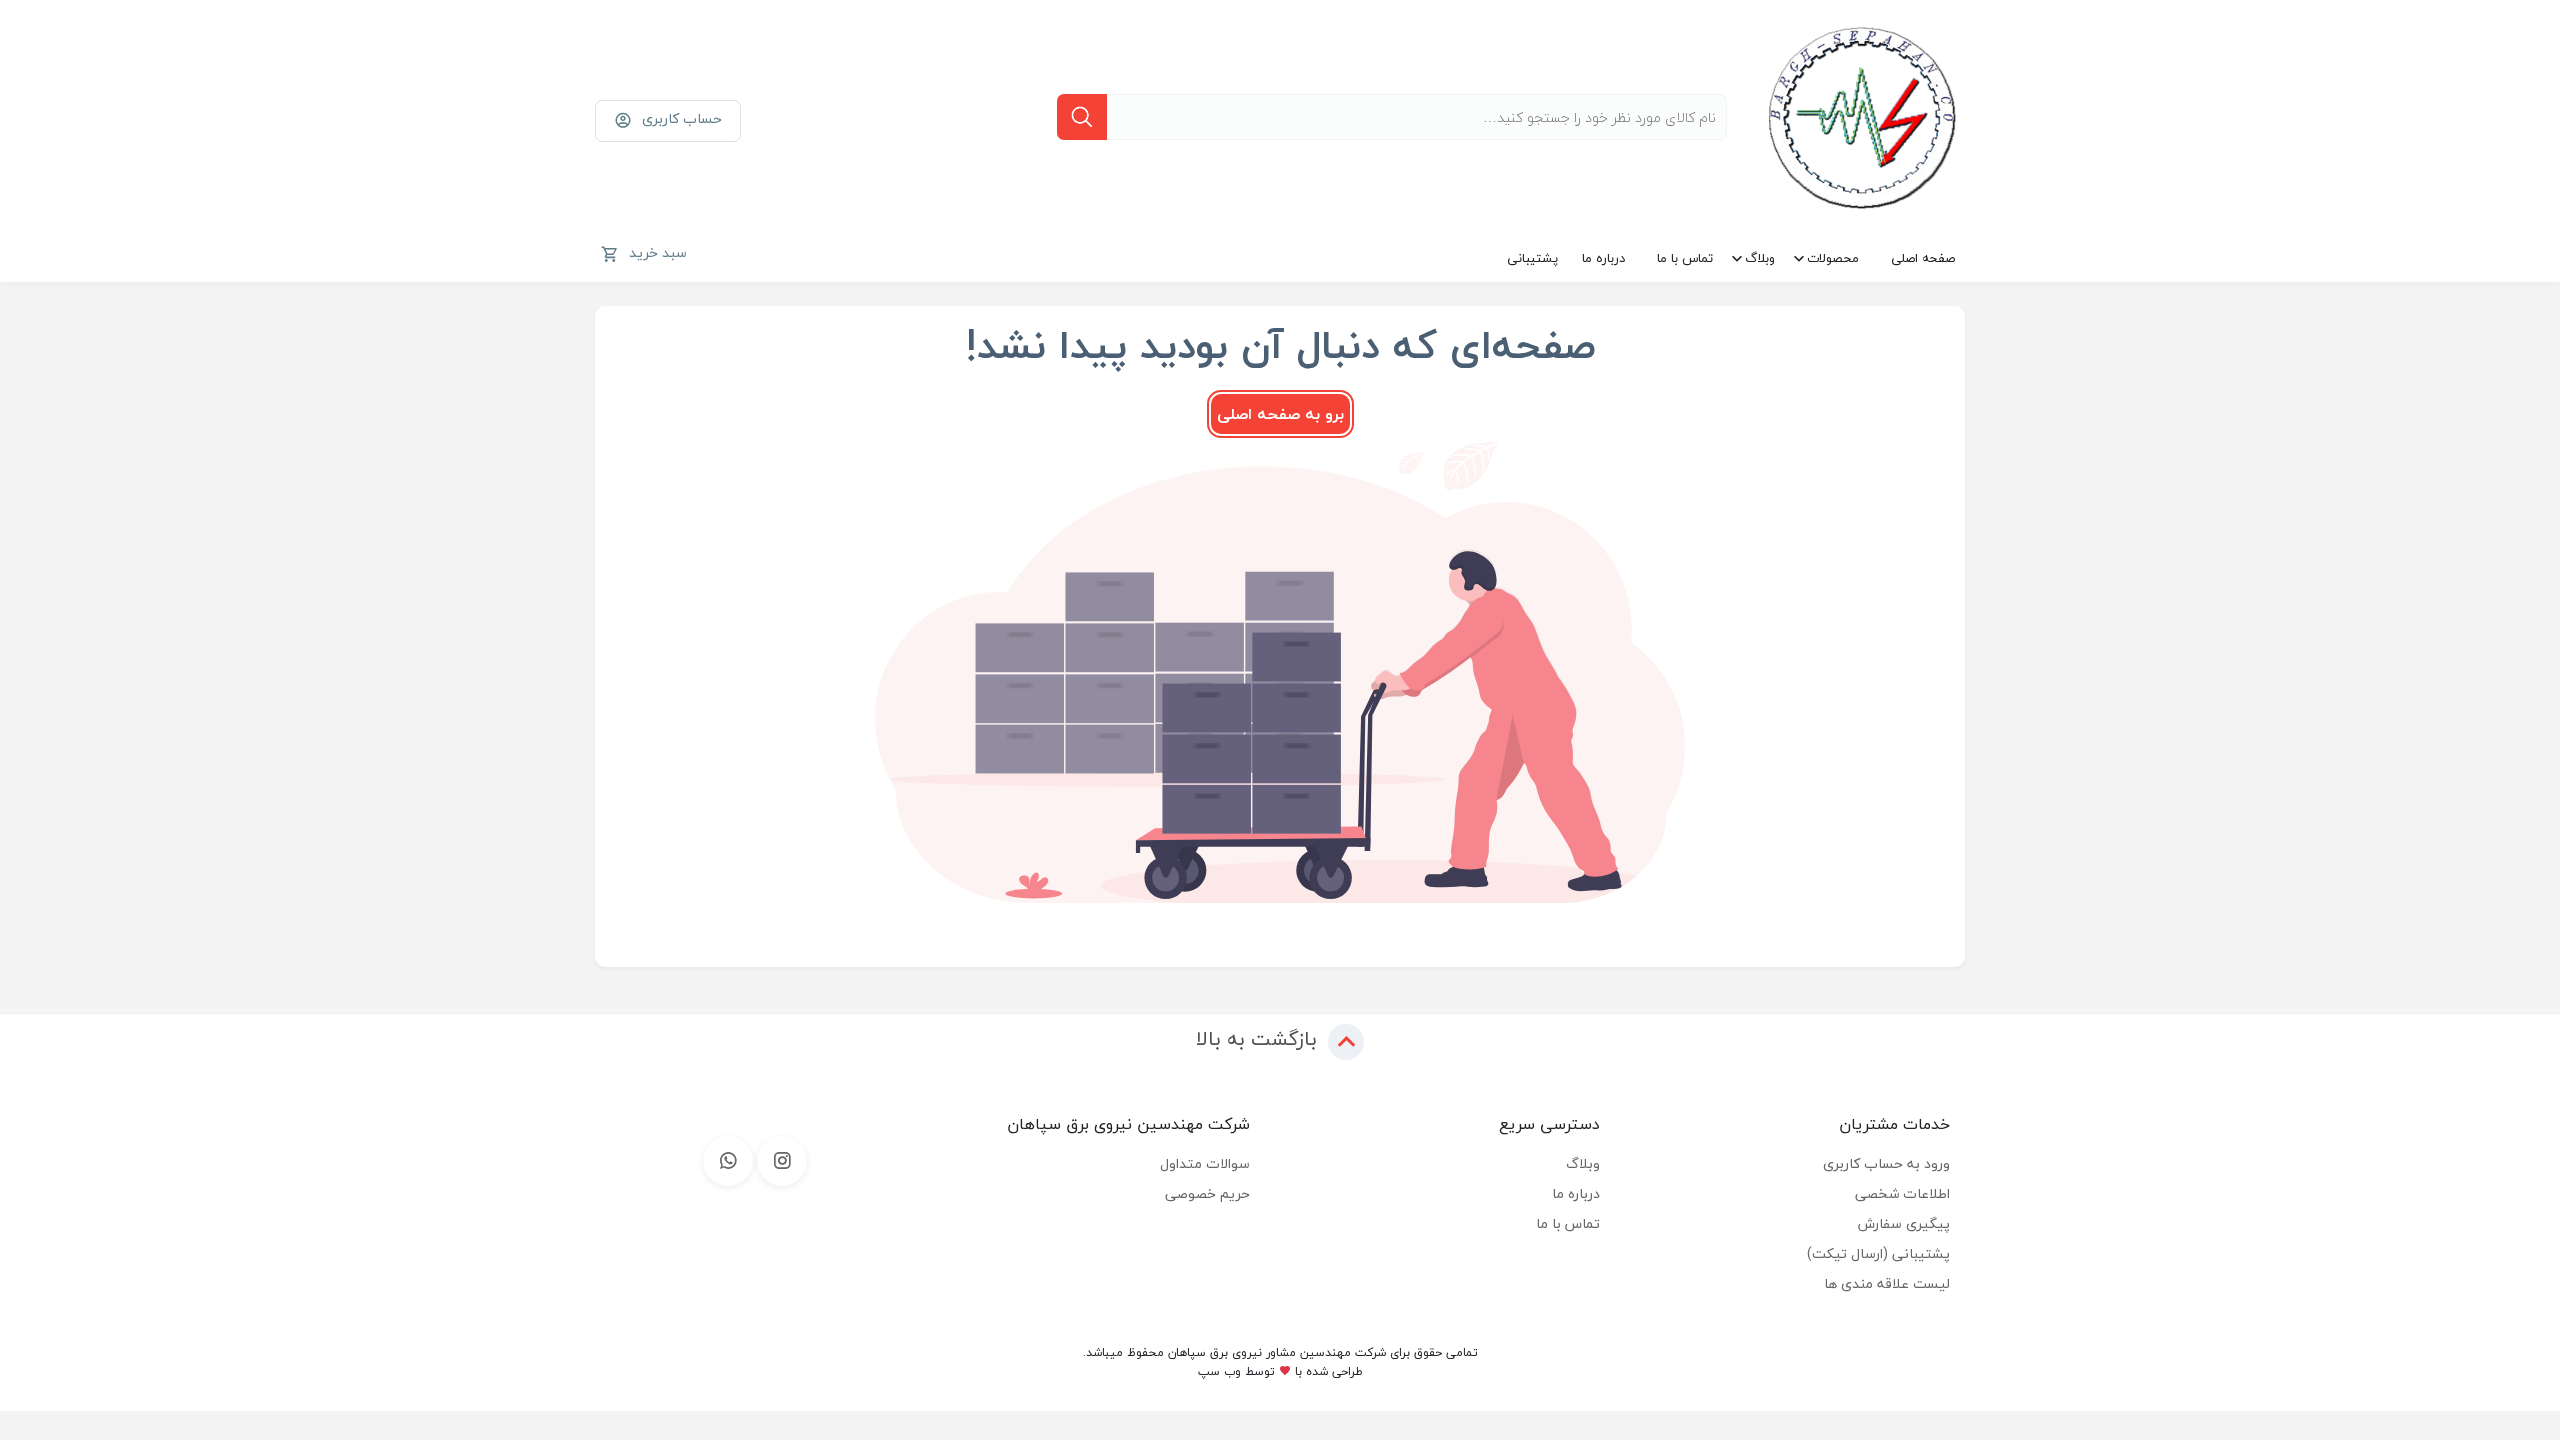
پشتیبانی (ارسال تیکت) (1878, 1253)
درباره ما (1603, 258)
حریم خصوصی (1207, 1193)
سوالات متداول (1205, 1163)
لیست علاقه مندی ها (1887, 1283)
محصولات (1833, 258)
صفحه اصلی (1923, 258)
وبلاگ (1760, 258)
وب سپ (1219, 1371)
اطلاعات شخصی (1902, 1193)
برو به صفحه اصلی (1280, 414)
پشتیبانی (1532, 258)
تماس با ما (1685, 258)
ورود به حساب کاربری (1886, 1163)
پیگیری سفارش (1904, 1223)
